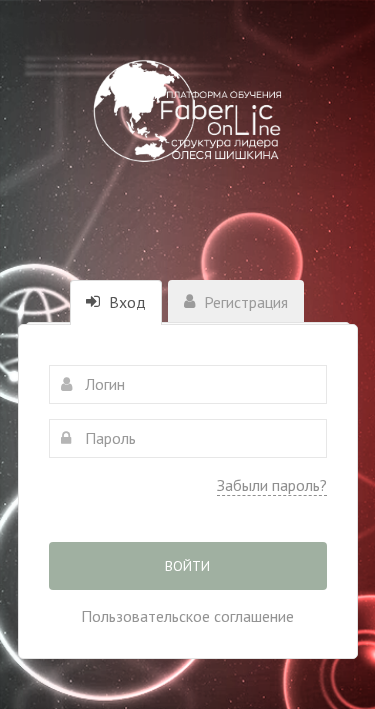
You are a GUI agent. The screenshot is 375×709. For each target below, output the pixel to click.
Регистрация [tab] (244, 302)
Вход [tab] (125, 302)
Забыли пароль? (272, 485)
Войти (187, 566)
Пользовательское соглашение (187, 616)
